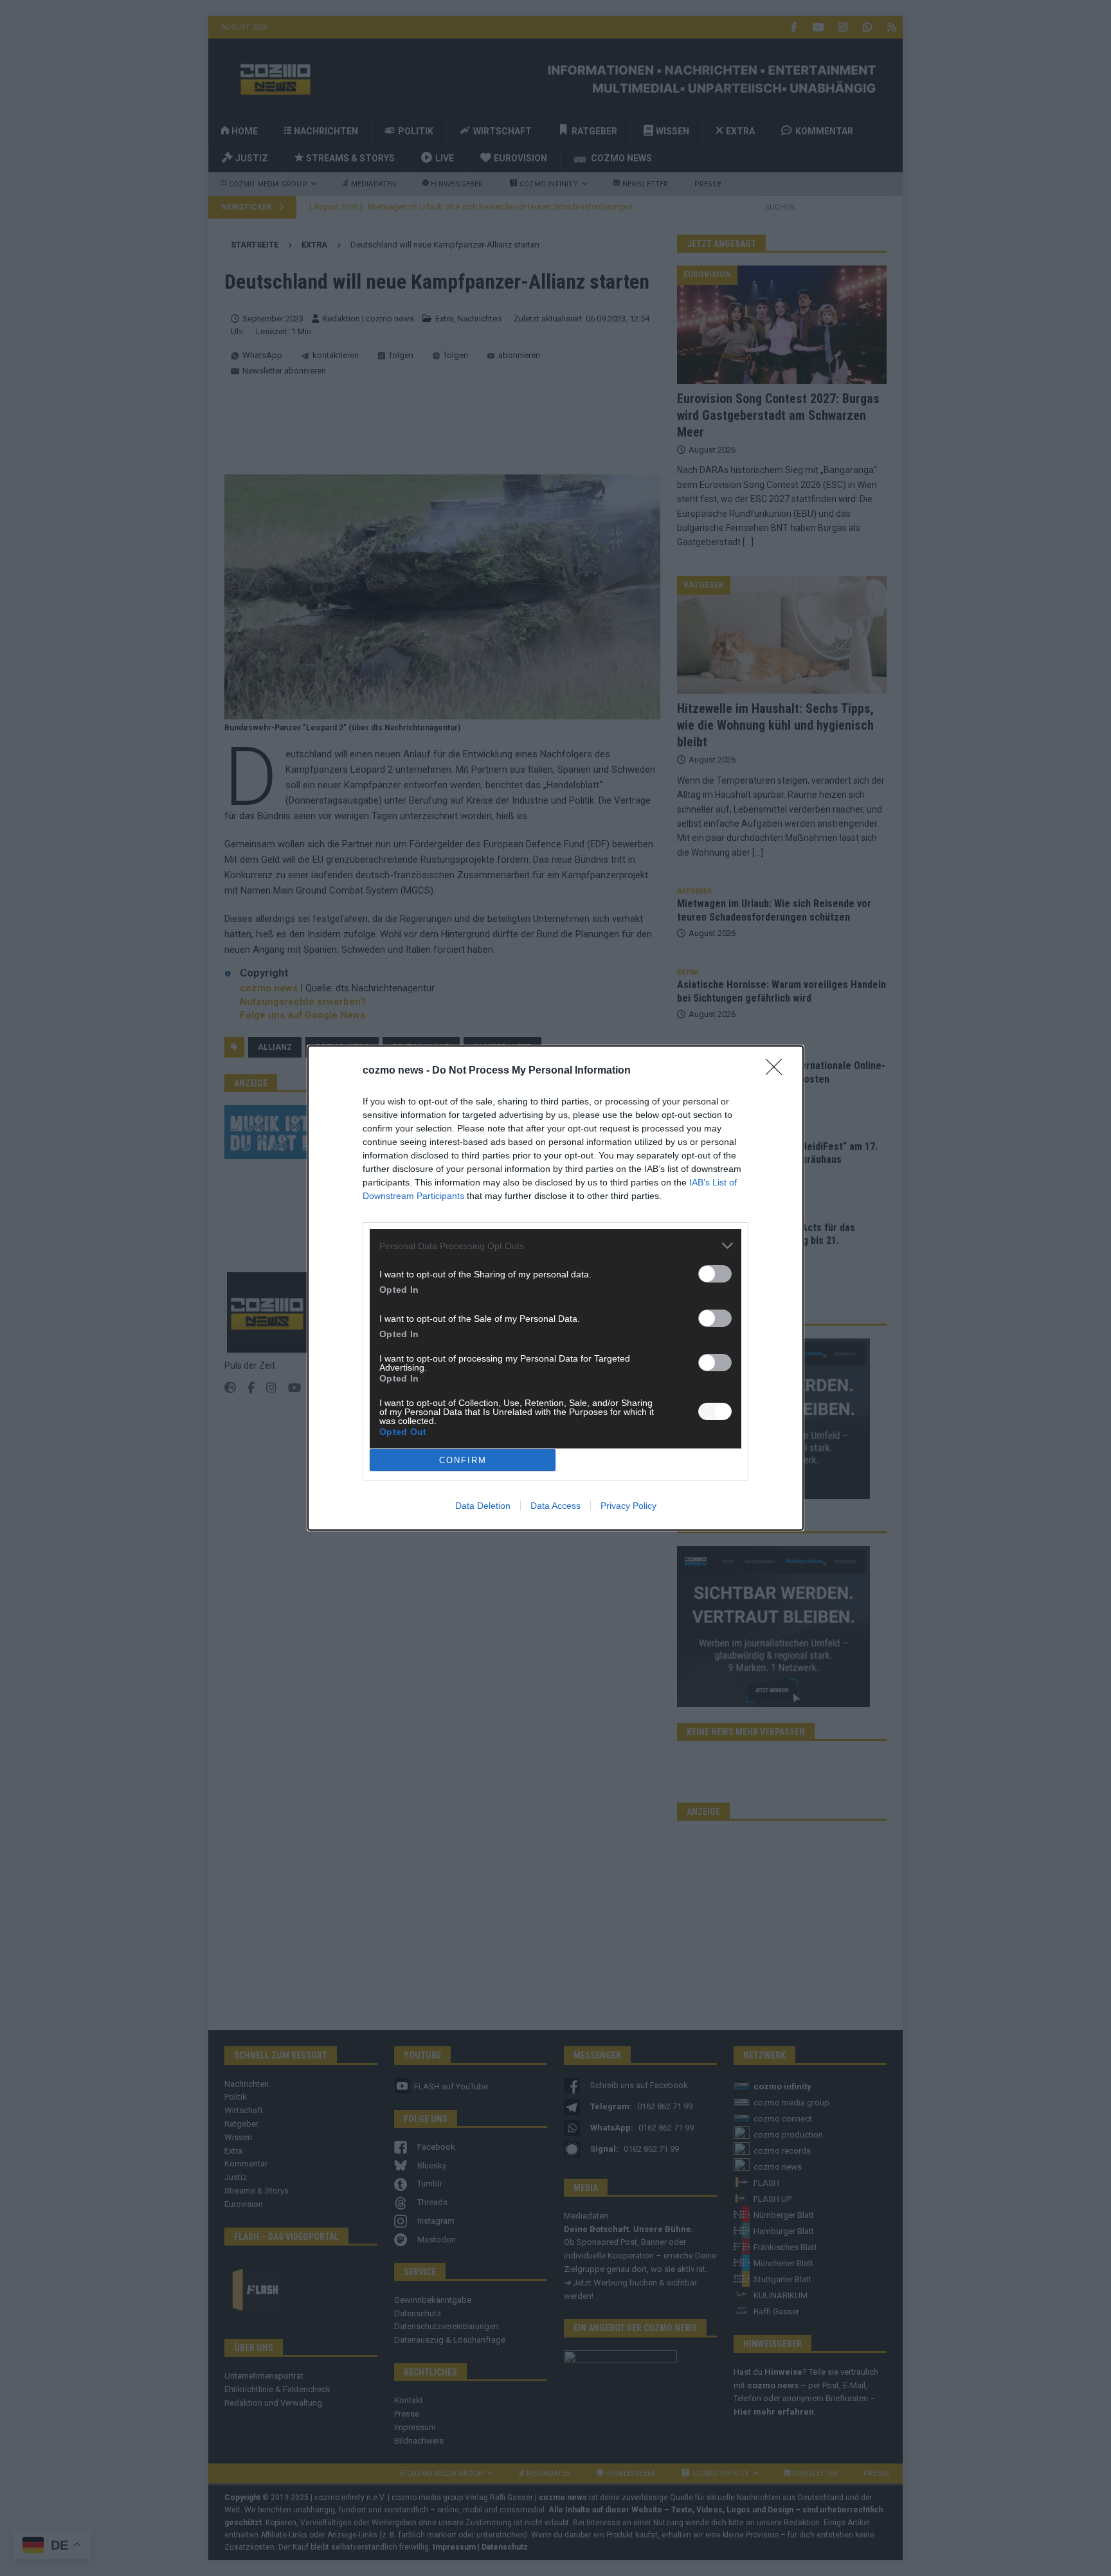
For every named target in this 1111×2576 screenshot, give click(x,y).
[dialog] (555, 1288)
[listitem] (555, 1246)
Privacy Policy (628, 1506)
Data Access (555, 1506)
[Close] (778, 1071)
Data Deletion (483, 1506)
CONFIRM (463, 1460)
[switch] (715, 1274)
